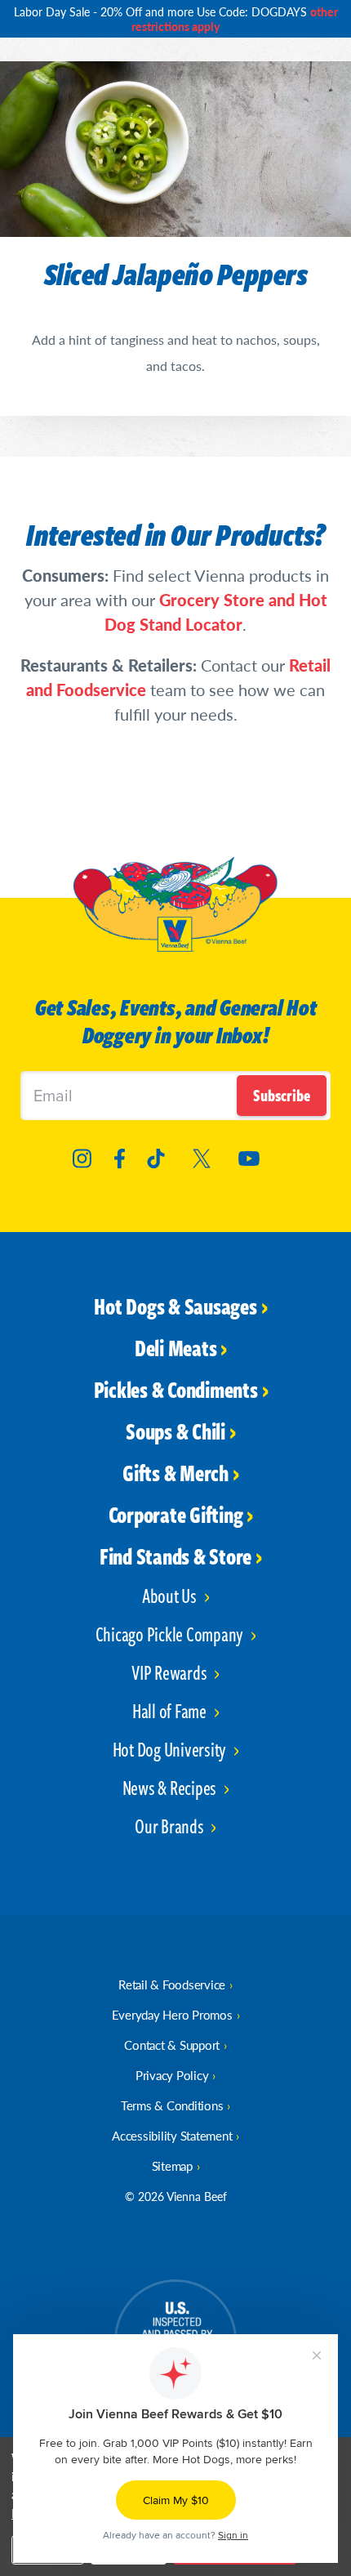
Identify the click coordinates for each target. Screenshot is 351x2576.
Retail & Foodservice (172, 1984)
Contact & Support (172, 2045)
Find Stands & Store (175, 1556)
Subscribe (282, 1095)
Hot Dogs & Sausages (175, 1306)
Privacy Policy (172, 2075)
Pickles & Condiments (176, 1389)
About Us (171, 1595)
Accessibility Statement (172, 2135)
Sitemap (172, 2165)
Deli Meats (176, 1347)
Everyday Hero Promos (172, 2014)
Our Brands (171, 1826)
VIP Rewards (171, 1672)
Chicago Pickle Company (171, 1634)
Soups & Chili (175, 1431)
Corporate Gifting (176, 1514)
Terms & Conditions (172, 2105)
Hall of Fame (171, 1710)
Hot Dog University (171, 1749)
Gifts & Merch (175, 1472)
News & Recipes (171, 1787)
